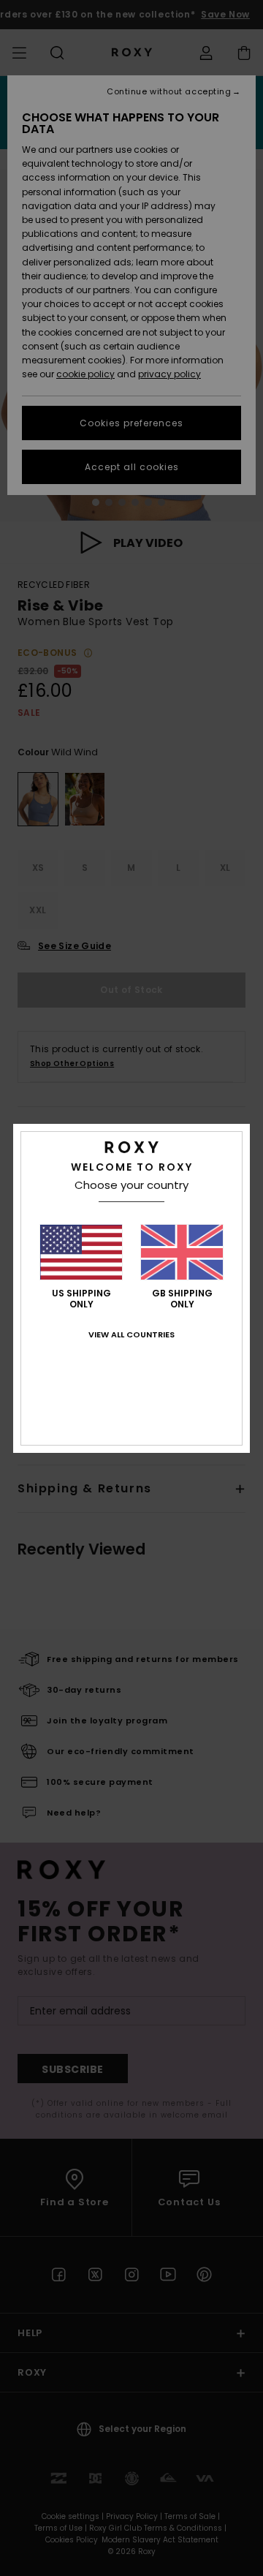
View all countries (131, 1334)
